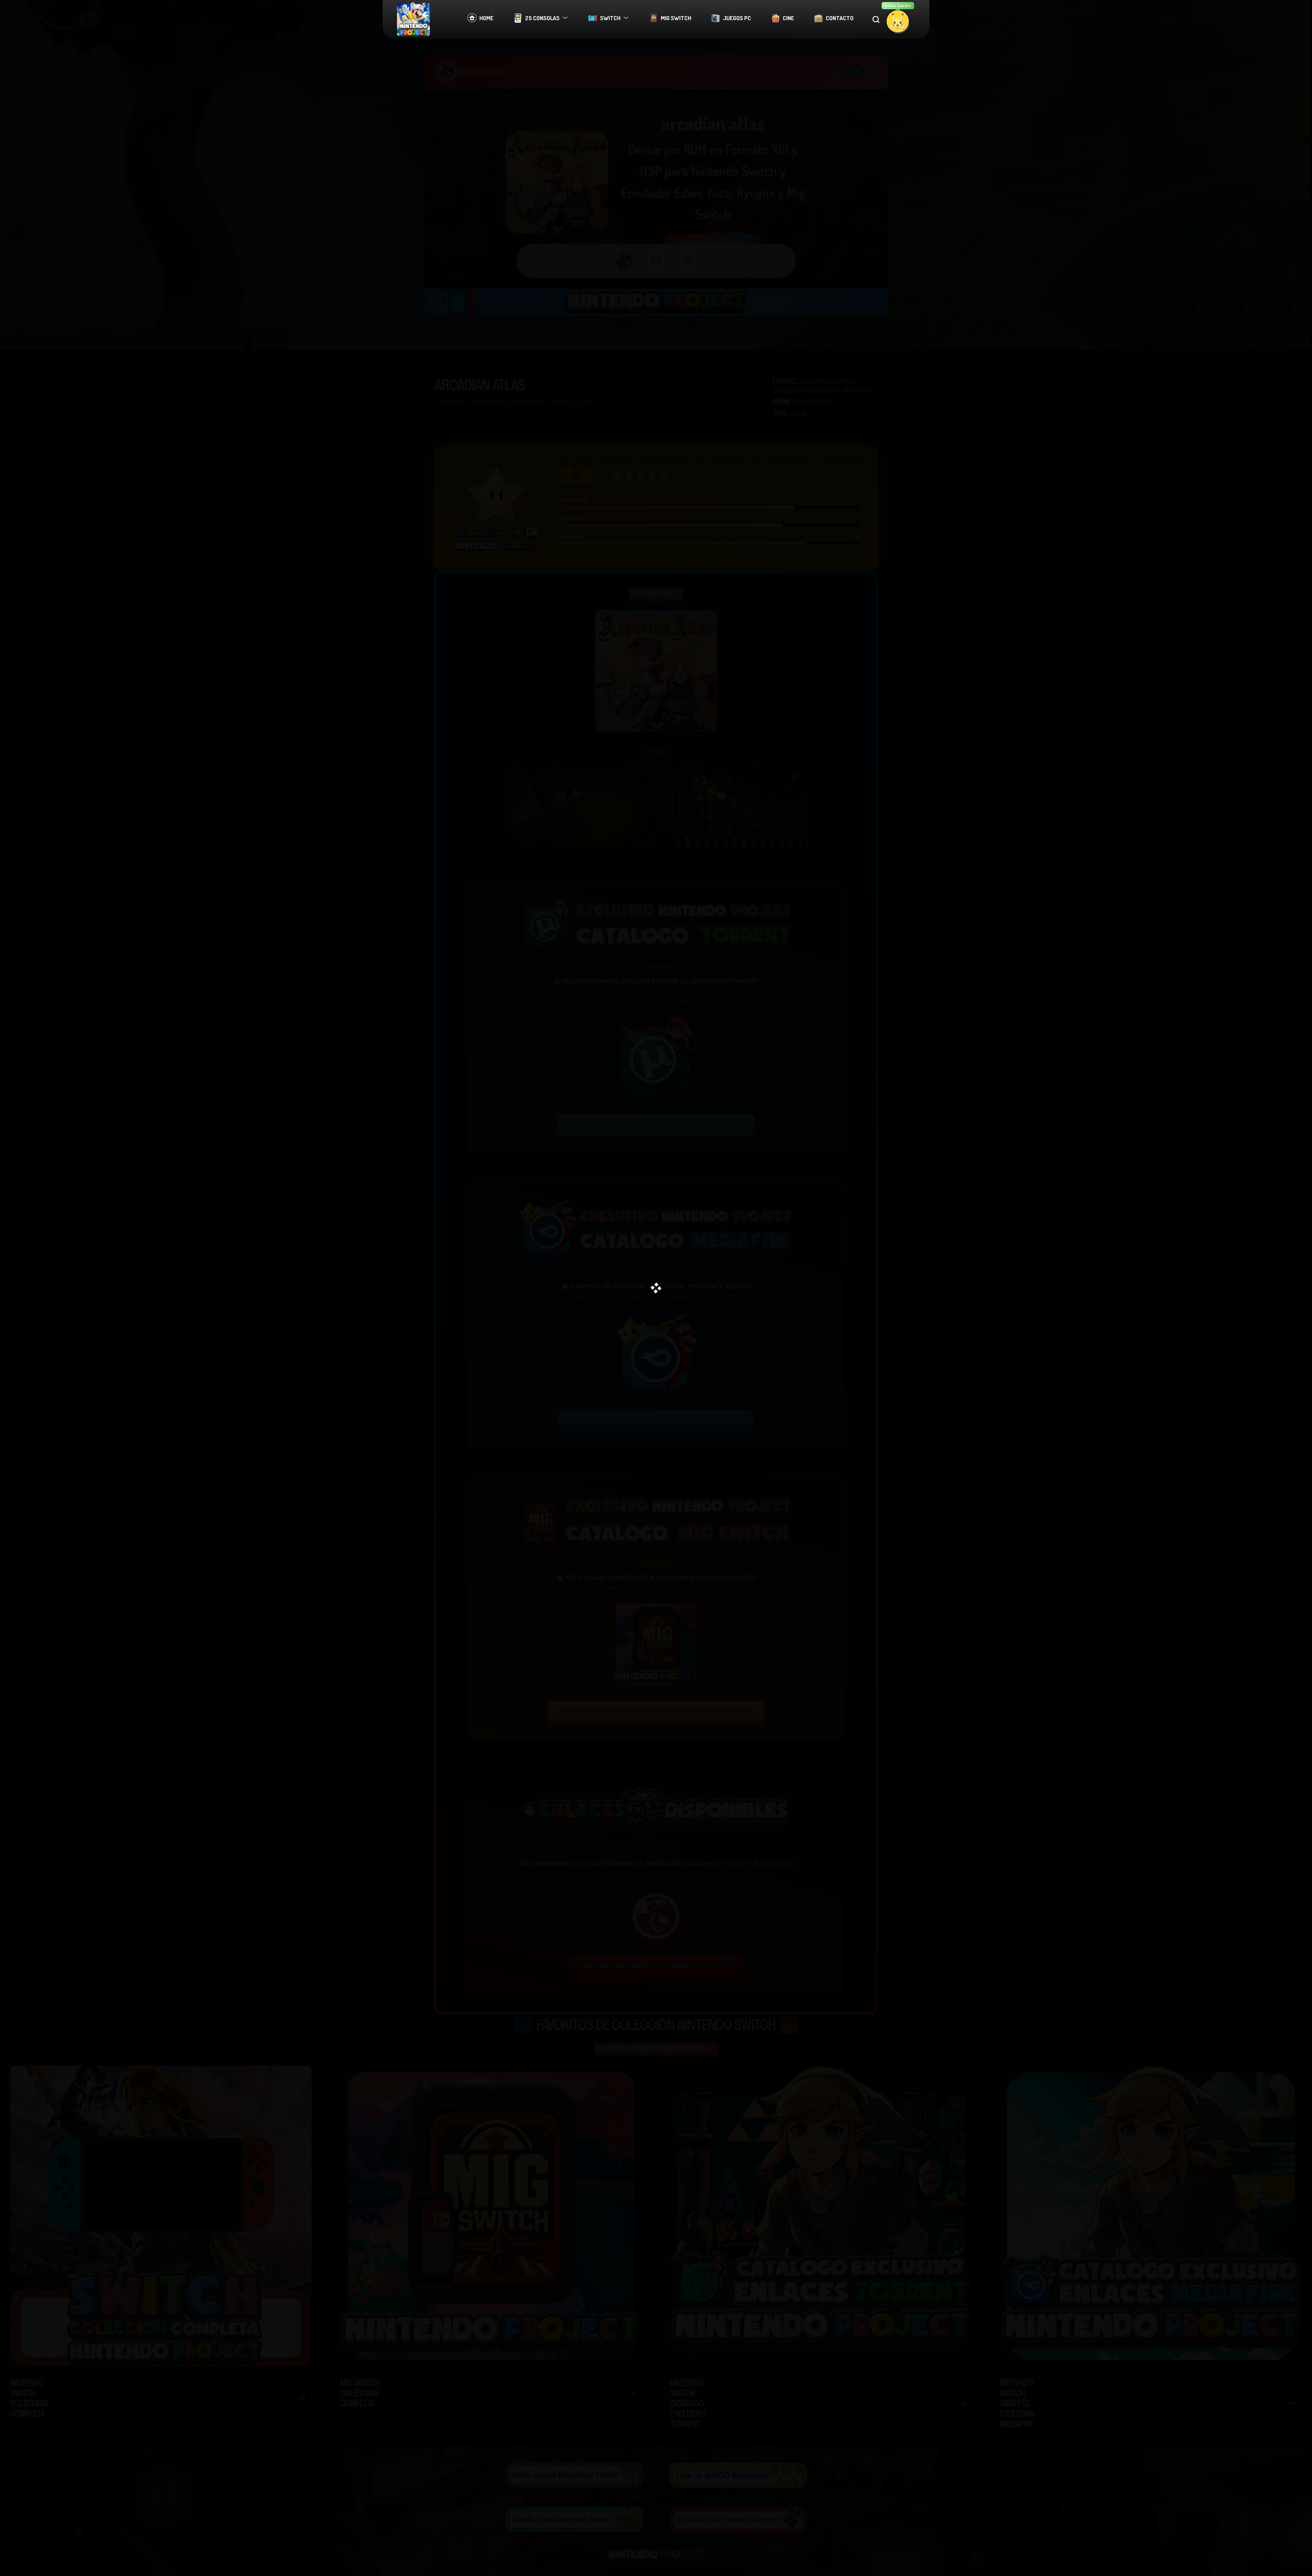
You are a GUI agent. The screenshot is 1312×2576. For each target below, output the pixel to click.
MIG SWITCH (676, 18)
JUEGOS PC (737, 18)
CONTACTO (840, 18)
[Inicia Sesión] (898, 21)
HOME (486, 18)
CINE (788, 18)
